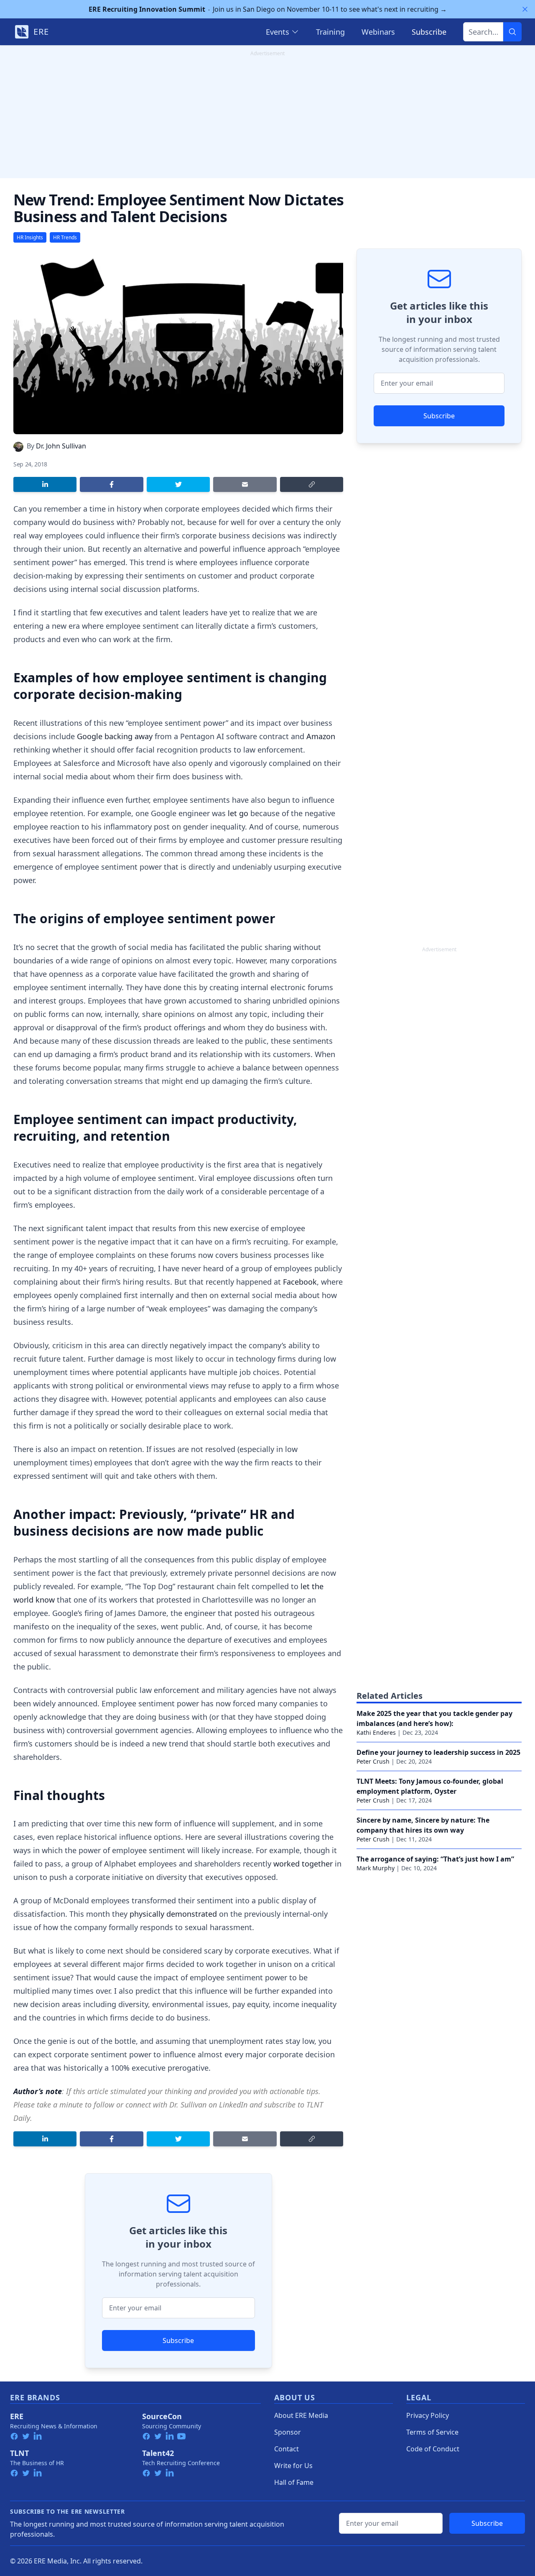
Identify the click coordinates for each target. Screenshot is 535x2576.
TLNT (19, 2453)
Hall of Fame (294, 2482)
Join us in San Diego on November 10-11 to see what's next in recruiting (268, 9)
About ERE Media (301, 2415)
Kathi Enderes (376, 1732)
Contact (287, 2449)
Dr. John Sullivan (61, 446)
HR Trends (65, 237)
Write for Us (293, 2466)
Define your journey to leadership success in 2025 (438, 1752)
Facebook (300, 1282)
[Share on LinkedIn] (45, 484)
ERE (17, 2416)
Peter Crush (373, 1761)
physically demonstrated (173, 1914)
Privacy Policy (428, 2415)
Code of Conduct (433, 2449)
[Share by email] (245, 484)
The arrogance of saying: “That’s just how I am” (435, 1859)
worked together (303, 1864)
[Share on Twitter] (178, 484)
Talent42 (158, 2453)
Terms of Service (432, 2432)
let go (238, 813)
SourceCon (162, 2416)
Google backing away (115, 736)
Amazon (321, 736)
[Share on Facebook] (111, 484)
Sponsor (288, 2432)
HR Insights (30, 237)
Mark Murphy (376, 1868)
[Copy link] (312, 484)
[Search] (512, 32)
